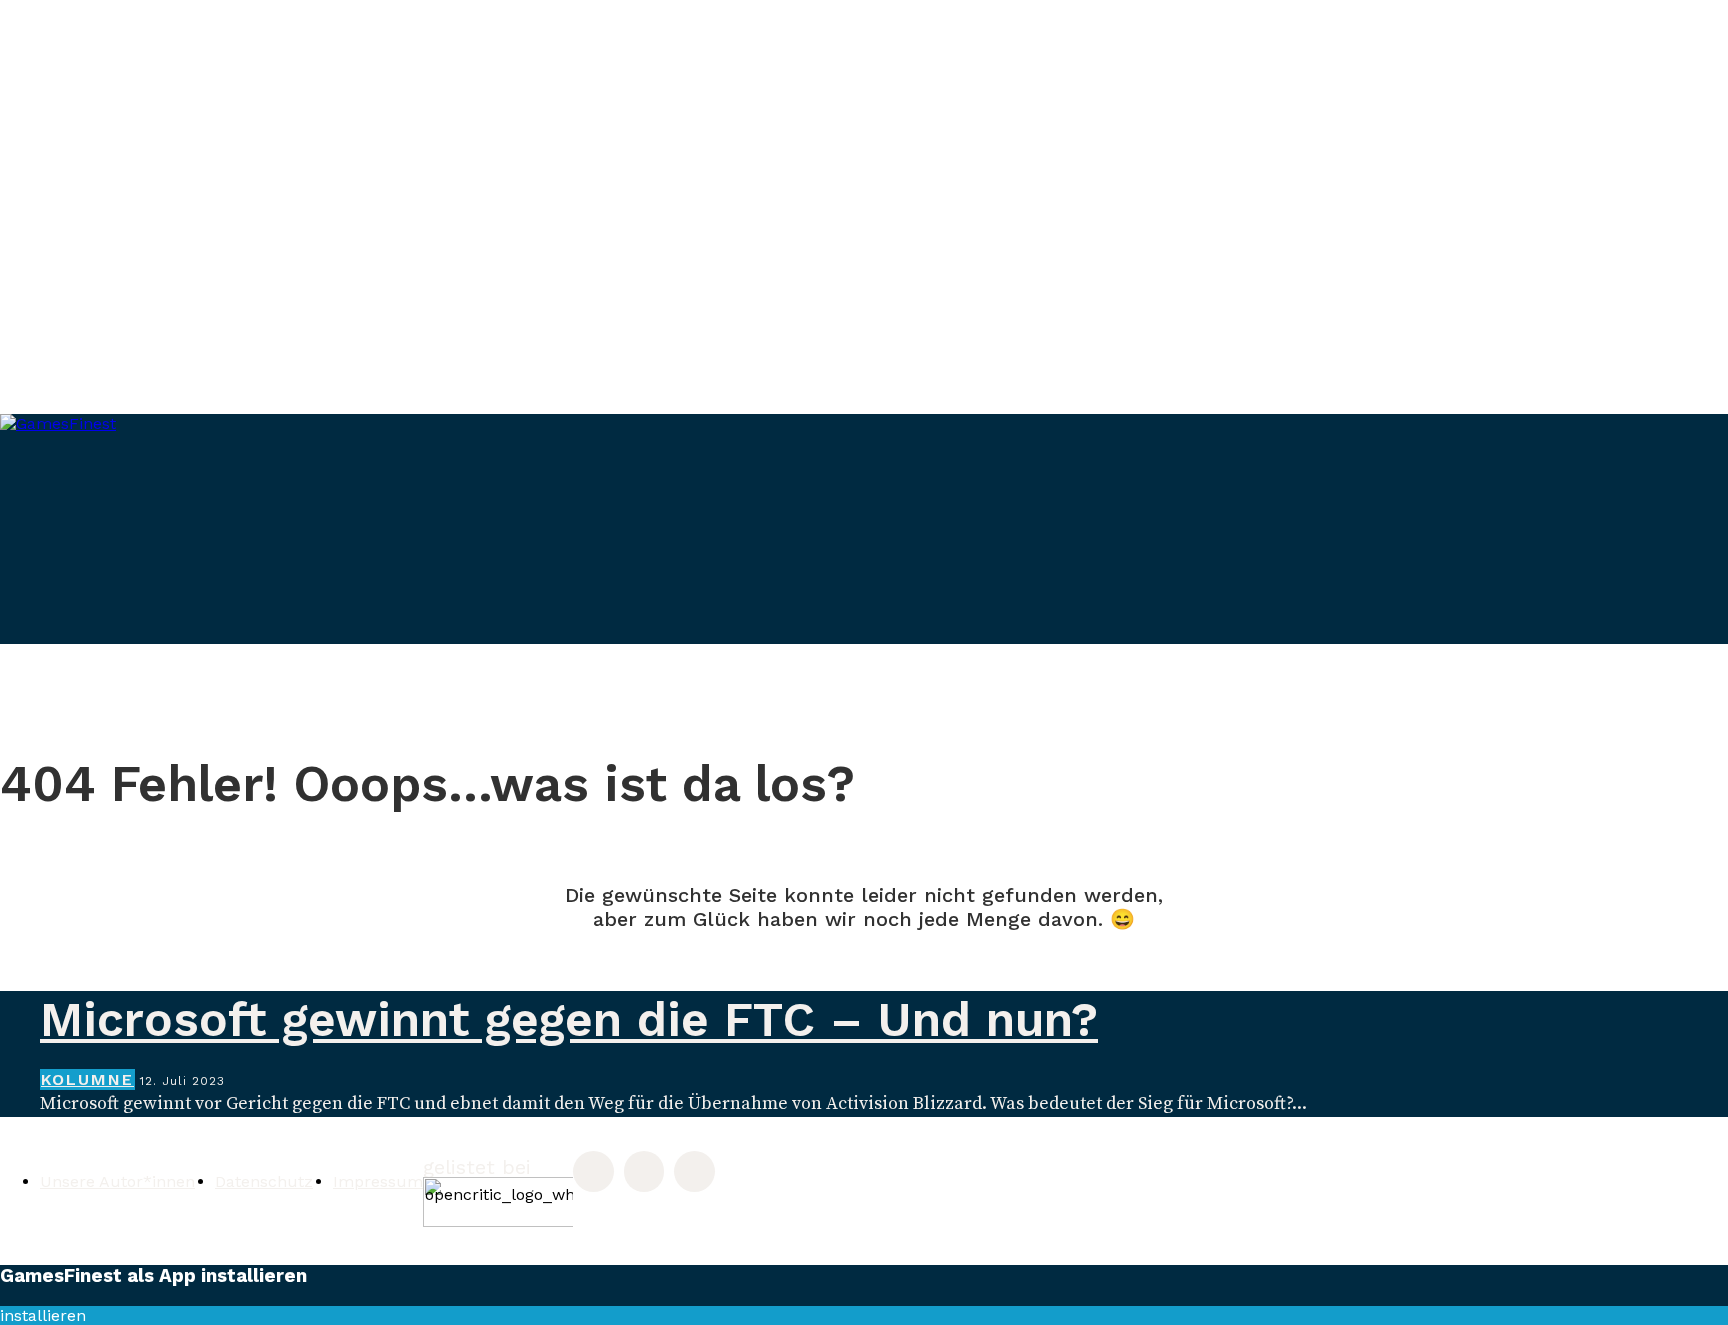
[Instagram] (593, 1171)
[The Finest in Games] (250, 550)
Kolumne (87, 1079)
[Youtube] (694, 1171)
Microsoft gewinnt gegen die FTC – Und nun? (569, 1019)
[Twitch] (644, 1171)
